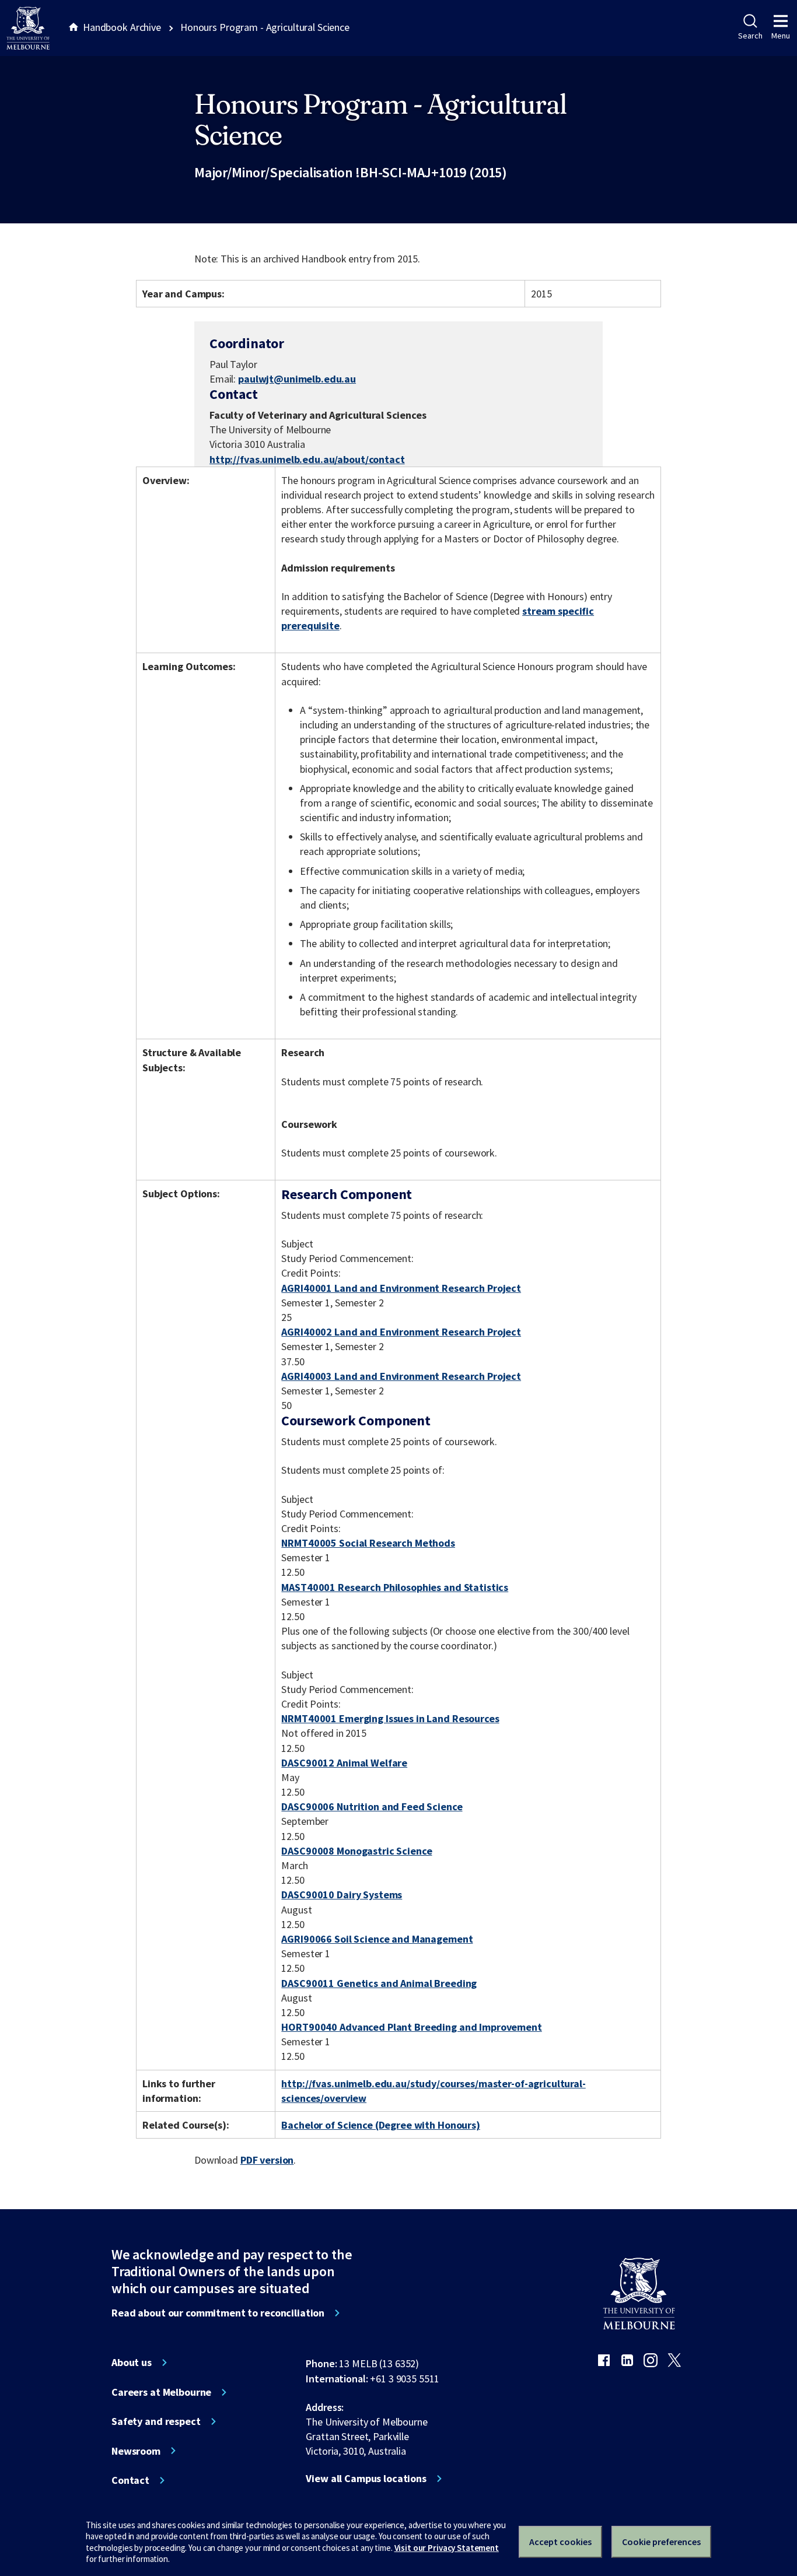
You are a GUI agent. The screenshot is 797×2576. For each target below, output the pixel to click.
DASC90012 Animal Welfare (344, 1763)
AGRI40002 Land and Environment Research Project (401, 1332)
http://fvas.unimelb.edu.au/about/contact (307, 459)
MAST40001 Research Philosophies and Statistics (395, 1587)
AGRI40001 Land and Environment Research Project (401, 1288)
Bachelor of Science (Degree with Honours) (380, 2125)
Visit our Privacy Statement (447, 2548)
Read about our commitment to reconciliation (218, 2313)
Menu (781, 36)
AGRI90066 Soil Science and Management (377, 1939)
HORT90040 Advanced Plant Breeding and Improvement (411, 2027)
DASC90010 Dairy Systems (342, 1895)
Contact (130, 2480)
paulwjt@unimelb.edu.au (297, 379)
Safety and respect (156, 2421)
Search (750, 36)
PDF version (267, 2160)
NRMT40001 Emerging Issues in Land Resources (390, 1718)
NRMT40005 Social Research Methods (368, 1543)
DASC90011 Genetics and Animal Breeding (379, 1983)
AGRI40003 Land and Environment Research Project (401, 1376)
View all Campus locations (366, 2479)
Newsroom (136, 2451)
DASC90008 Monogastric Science (356, 1851)
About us (132, 2363)
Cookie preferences (661, 2542)
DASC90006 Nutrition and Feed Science (372, 1806)
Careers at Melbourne (161, 2392)
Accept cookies (560, 2542)
